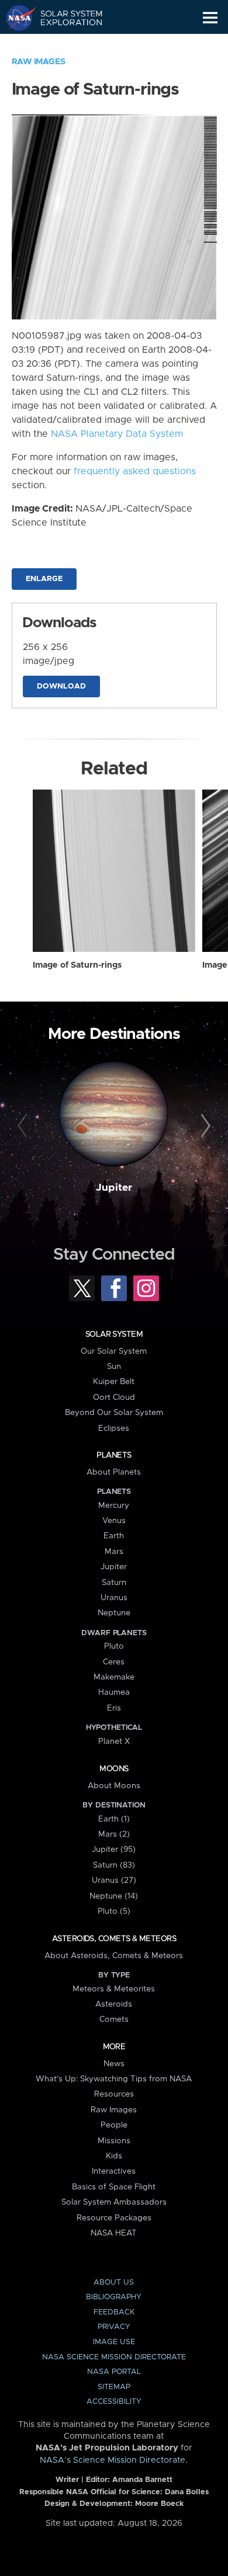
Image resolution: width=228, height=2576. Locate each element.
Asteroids (114, 2004)
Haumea (114, 1692)
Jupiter (114, 1188)
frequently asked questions (135, 471)
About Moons (114, 1786)
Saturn (114, 1583)
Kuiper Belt (114, 1382)
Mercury (114, 1506)
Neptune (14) (114, 1896)
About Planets (114, 1472)
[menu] (210, 18)
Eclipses (114, 1428)
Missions (114, 2141)
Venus (114, 1521)
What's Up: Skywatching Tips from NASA (114, 2079)
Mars (114, 1552)
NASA (15, 18)
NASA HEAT (114, 2233)
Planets (114, 1455)
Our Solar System (114, 1351)
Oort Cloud (114, 1397)
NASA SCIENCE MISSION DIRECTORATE (114, 2357)
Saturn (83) (114, 1865)
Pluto (114, 1646)
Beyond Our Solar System (114, 1413)
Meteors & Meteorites (114, 1989)
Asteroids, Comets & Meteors (114, 1939)
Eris (114, 1708)
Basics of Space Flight (114, 2187)
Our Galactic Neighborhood (65, 44)
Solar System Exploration (65, 18)
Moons (114, 1769)
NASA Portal (114, 2372)
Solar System (114, 1334)
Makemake (114, 1677)
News (114, 2064)
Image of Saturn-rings (77, 965)
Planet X (114, 1741)
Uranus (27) (114, 1880)
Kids (114, 2156)
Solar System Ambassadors (114, 2202)
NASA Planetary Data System (117, 434)
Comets (114, 2019)
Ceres (114, 1662)
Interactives (114, 2171)
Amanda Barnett (142, 2480)
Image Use (114, 2342)
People (114, 2125)
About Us (114, 2283)
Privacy (114, 2327)
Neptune (114, 1613)
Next (204, 1126)
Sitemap (114, 2387)
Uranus (114, 1598)
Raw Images (39, 62)
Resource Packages (114, 2218)
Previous (24, 1126)
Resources (114, 2094)
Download (61, 686)
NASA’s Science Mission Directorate (113, 2460)
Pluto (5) (114, 1911)
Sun (114, 1367)
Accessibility (114, 2402)
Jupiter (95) (114, 1850)
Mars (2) (114, 1834)
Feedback (114, 2312)
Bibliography (114, 2297)
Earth (114, 1536)
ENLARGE (44, 579)
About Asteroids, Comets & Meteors (114, 1956)
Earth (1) (114, 1819)
